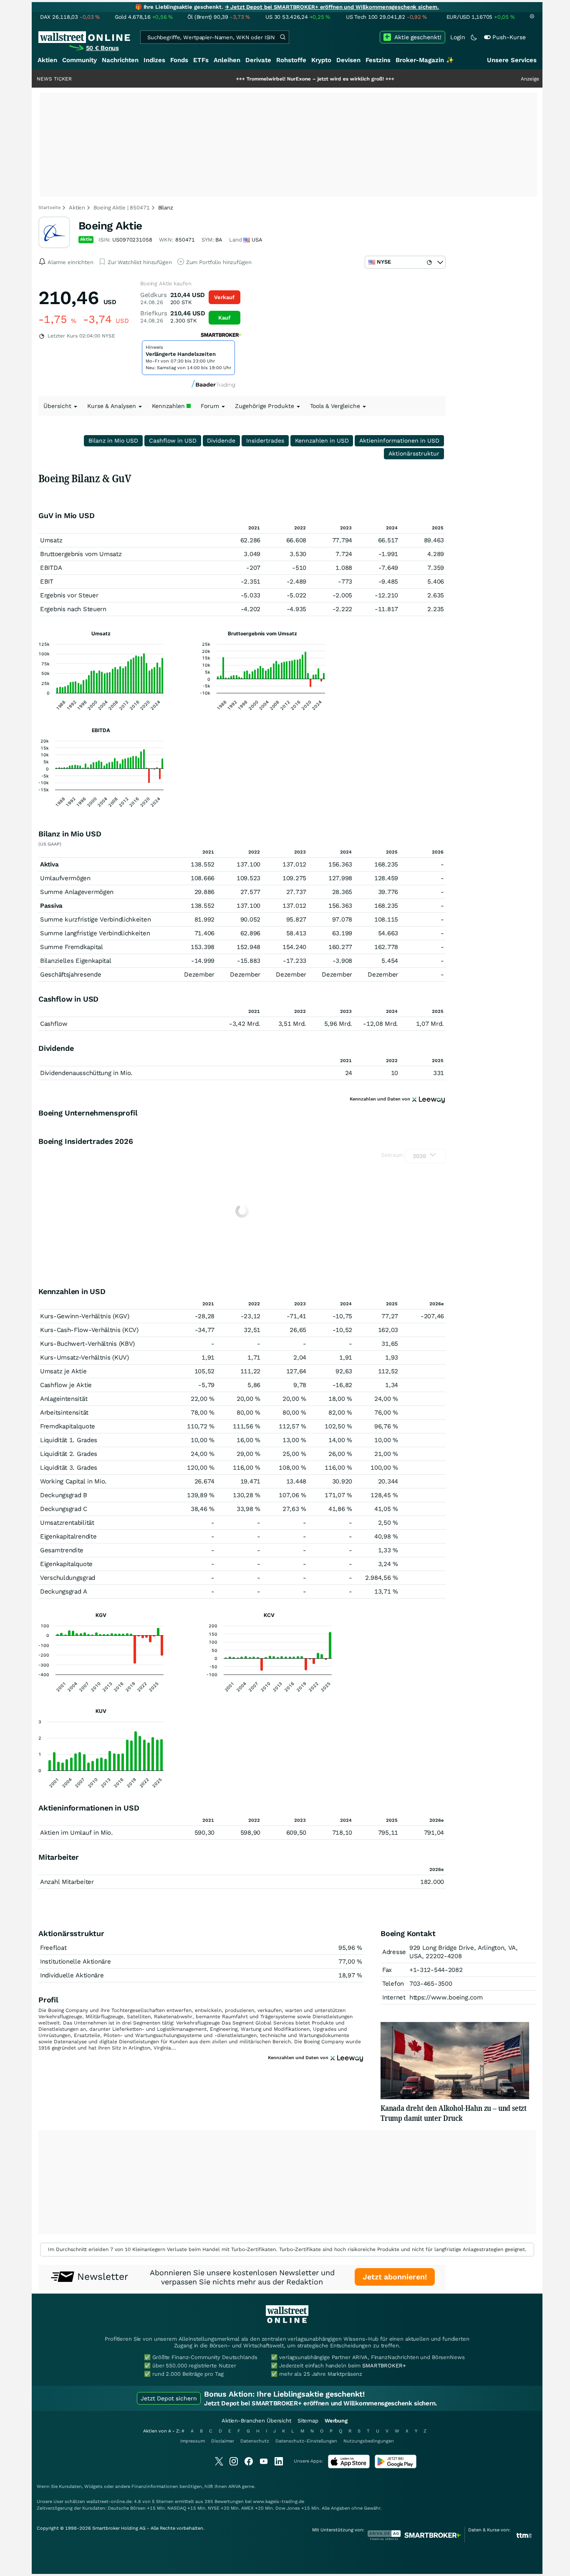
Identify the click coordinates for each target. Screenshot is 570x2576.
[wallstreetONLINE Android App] (396, 2466)
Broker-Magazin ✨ (425, 60)
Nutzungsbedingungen (369, 2441)
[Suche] (282, 37)
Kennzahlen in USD (322, 441)
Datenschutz (255, 2441)
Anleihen (227, 60)
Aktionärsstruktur (414, 453)
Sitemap (308, 2421)
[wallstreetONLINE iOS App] (349, 2466)
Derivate (258, 60)
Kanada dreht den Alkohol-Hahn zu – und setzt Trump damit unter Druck (454, 2113)
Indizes (154, 60)
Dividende (221, 441)
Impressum (193, 2441)
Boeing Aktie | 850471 (121, 208)
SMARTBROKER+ (384, 2366)
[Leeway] (347, 2057)
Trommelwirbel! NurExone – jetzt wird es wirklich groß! (260, 79)
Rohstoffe (291, 60)
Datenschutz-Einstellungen (306, 2441)
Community (79, 60)
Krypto (321, 60)
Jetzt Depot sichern (169, 2398)
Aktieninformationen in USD (399, 441)
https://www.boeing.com (446, 1997)
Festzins (378, 60)
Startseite (49, 208)
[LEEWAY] (429, 1099)
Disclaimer (223, 2441)
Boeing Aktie (110, 226)
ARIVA (235, 2487)
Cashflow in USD (173, 441)
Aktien (47, 60)
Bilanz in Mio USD (113, 441)
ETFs (201, 60)
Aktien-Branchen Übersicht (256, 2421)
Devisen (348, 60)
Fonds (179, 60)
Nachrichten (120, 60)
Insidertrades (265, 441)
